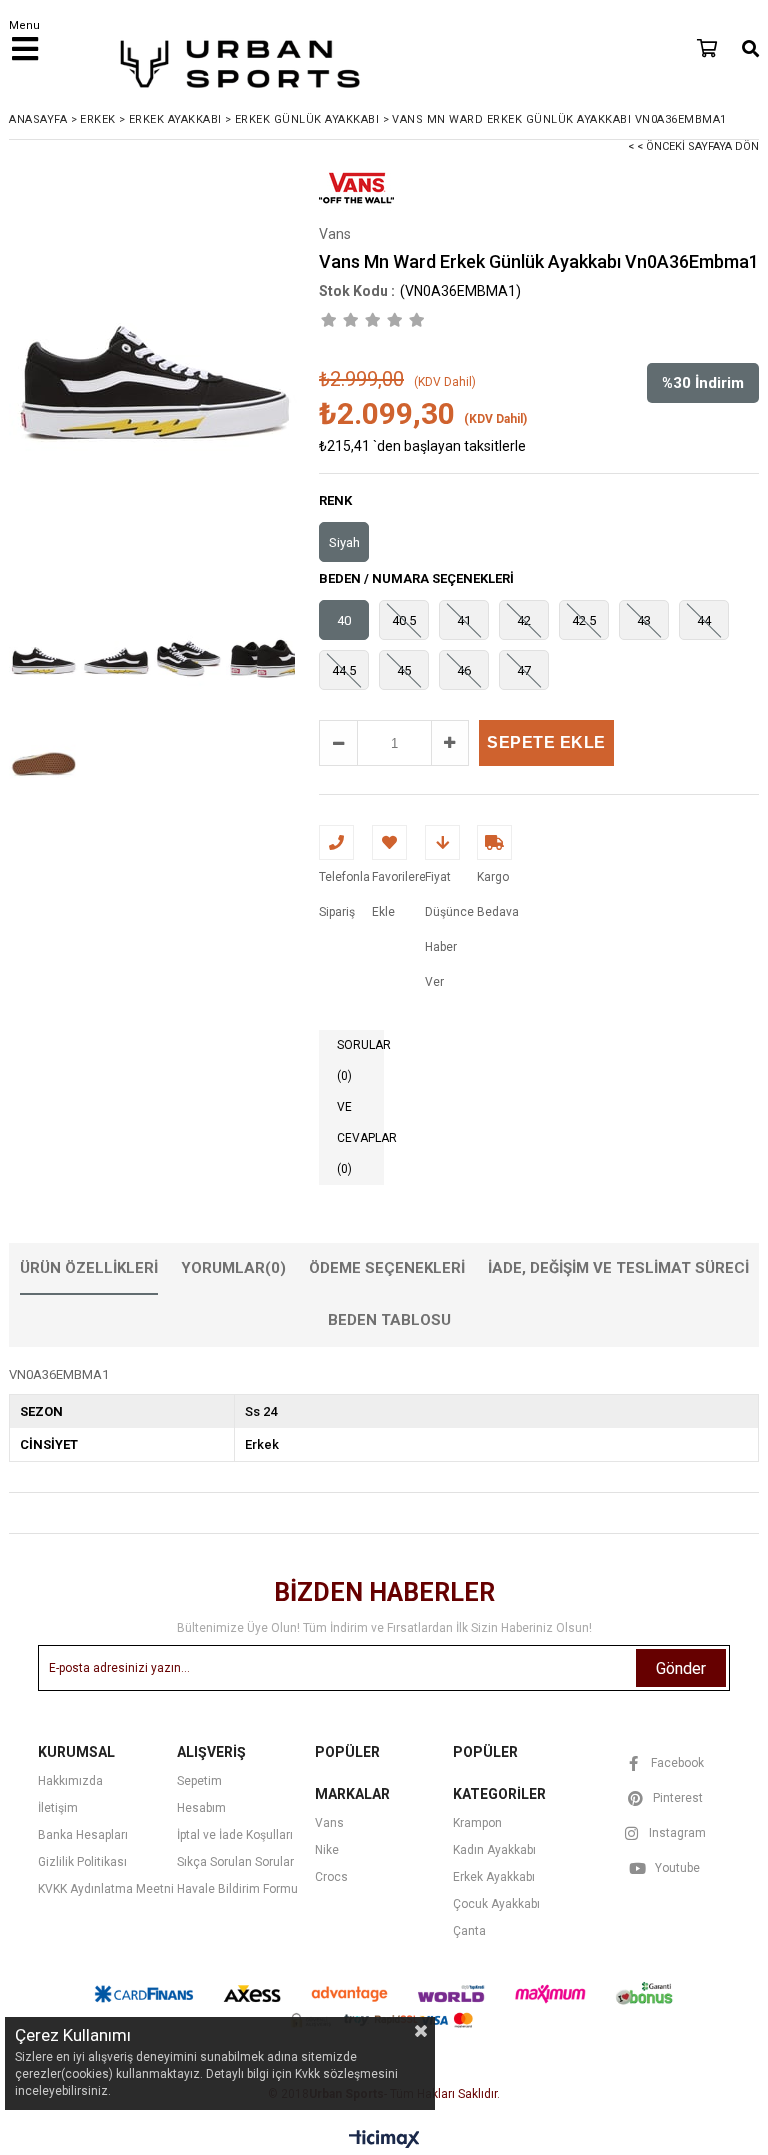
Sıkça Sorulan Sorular (235, 1862)
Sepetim (199, 1781)
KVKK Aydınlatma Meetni (106, 1889)
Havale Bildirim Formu (237, 1889)
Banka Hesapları (83, 1835)
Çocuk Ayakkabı (496, 1904)
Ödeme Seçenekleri (387, 1268)
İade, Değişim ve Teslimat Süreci (618, 1268)
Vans (329, 1823)
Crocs (331, 1877)
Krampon (477, 1823)
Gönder (681, 1668)
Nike (327, 1850)
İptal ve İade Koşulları (235, 1835)
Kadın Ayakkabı (494, 1850)
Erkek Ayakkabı (494, 1877)
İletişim (58, 1808)
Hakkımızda (70, 1781)
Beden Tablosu (389, 1320)
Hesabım (201, 1808)
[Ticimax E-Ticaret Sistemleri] (384, 2140)
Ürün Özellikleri (89, 1268)
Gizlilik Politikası (82, 1862)
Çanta (469, 1931)
